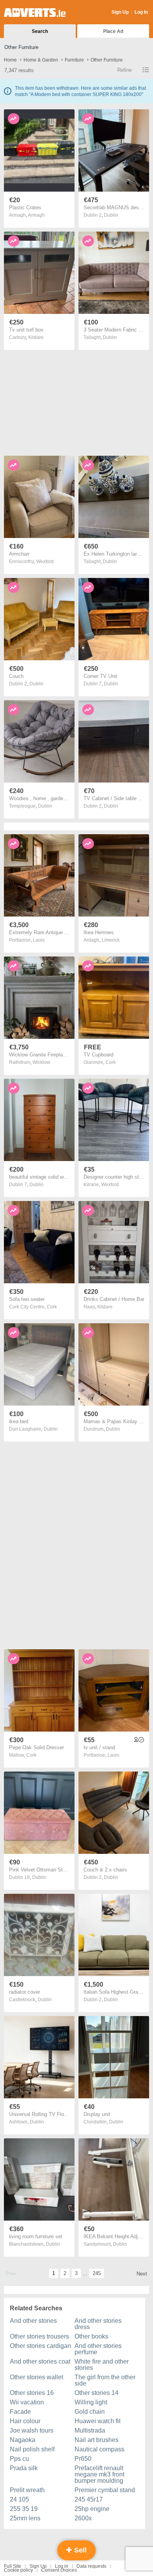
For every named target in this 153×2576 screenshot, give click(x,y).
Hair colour (25, 2421)
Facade (20, 2412)
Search (40, 31)
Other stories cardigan (40, 2346)
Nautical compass (99, 2449)
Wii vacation (27, 2402)
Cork (111, 1062)
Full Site (13, 2566)
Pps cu (19, 2459)
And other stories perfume (98, 2349)
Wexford (45, 562)
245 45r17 (89, 2499)
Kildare (36, 337)
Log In (141, 12)
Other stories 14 (97, 2393)
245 (97, 2273)
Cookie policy (18, 2570)
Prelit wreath (27, 2490)
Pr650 (83, 2459)
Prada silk (24, 2468)
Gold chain (90, 2412)
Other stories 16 (32, 2393)
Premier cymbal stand (105, 2490)
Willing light (91, 2402)
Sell (79, 2550)
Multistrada (90, 2430)
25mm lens (25, 2518)
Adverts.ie (35, 13)
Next (142, 2274)
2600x (83, 2518)
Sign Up (120, 12)
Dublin (111, 215)
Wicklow (41, 1062)
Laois (39, 940)
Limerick (111, 940)
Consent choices (59, 2570)
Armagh (36, 215)
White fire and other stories (102, 2365)
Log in (62, 2566)
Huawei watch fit (97, 2421)
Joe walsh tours (32, 2430)
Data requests (91, 2566)
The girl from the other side (105, 2380)
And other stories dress (98, 2324)
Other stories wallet (36, 2377)
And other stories (33, 2321)
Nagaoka (23, 2440)
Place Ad (113, 31)
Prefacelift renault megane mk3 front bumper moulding (99, 2474)
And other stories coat (40, 2361)
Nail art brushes (97, 2440)
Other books (91, 2336)
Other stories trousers (39, 2336)
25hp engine (92, 2509)
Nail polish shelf (32, 2449)
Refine (125, 70)
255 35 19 (24, 2509)
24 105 (19, 2499)
